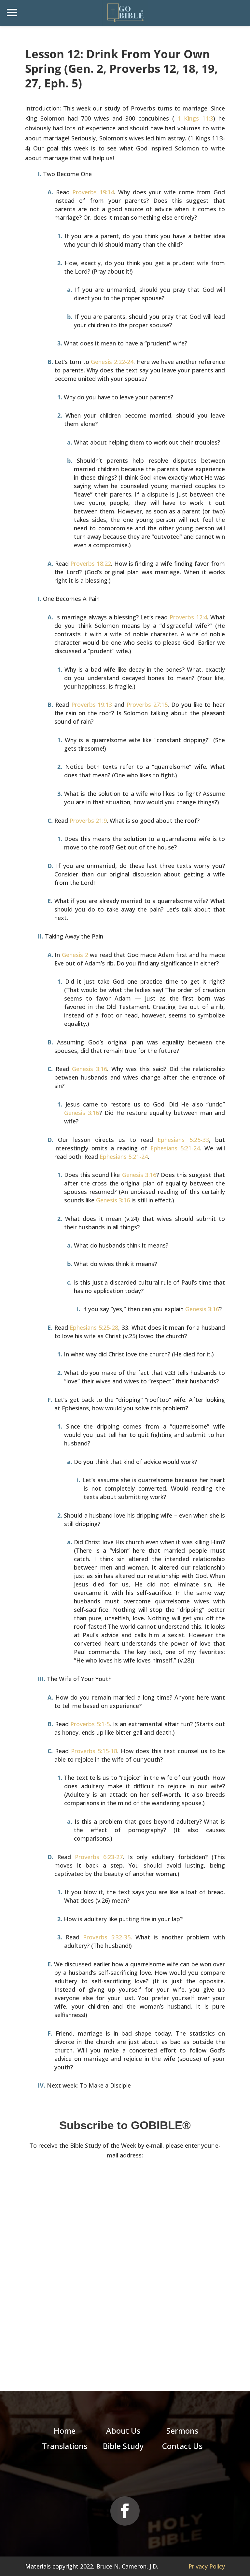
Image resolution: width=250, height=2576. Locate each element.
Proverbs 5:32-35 (107, 1937)
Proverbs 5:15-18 (94, 1751)
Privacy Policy (207, 2566)
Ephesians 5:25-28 (94, 1327)
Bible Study (123, 2446)
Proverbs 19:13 (92, 705)
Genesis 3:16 (90, 1069)
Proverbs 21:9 (88, 821)
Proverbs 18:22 (91, 563)
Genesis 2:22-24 (112, 362)
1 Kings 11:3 (195, 118)
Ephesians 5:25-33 (183, 1140)
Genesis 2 (75, 955)
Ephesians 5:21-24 (175, 1148)
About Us (123, 2431)
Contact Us (182, 2446)
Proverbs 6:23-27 (99, 1857)
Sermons (182, 2431)
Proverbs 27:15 (147, 705)
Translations (65, 2446)
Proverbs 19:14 (93, 192)
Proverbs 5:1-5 (90, 1724)
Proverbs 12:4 (188, 617)
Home (65, 2431)
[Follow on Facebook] (125, 2511)
